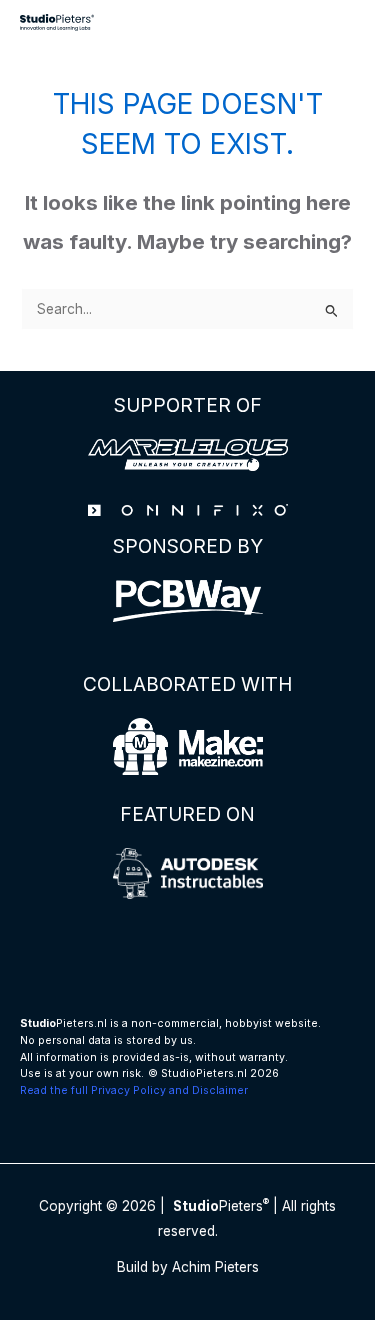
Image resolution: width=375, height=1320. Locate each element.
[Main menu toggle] (335, 22)
